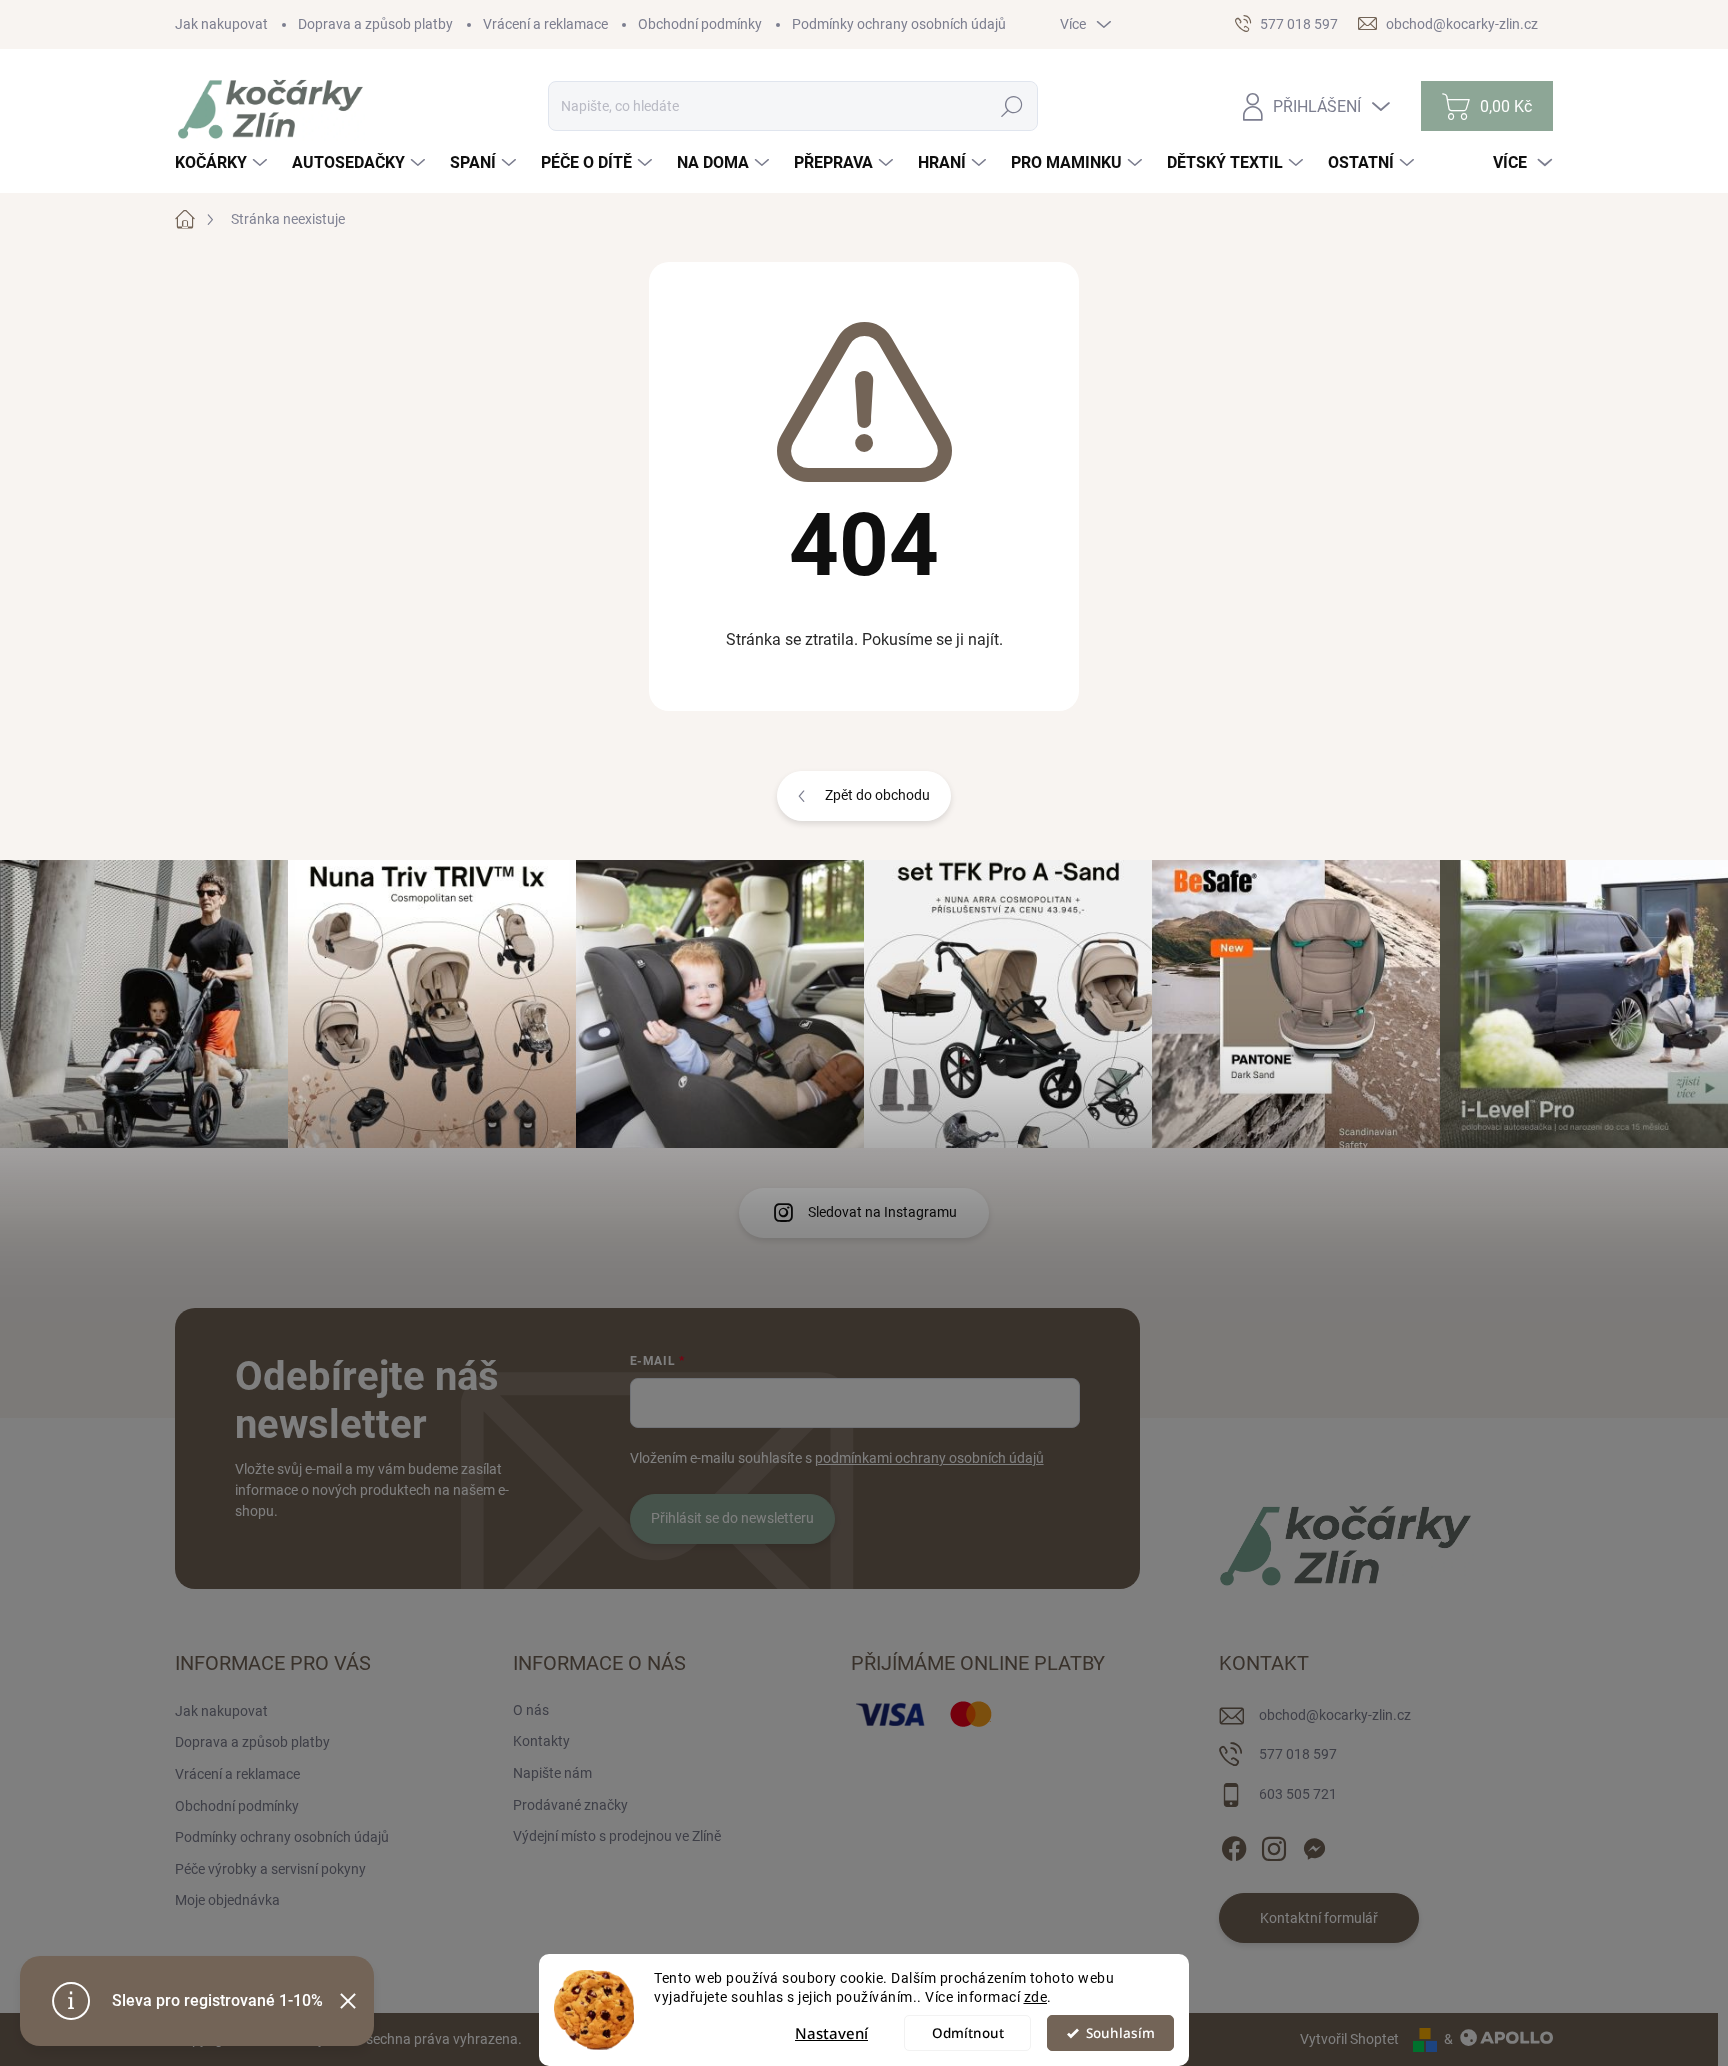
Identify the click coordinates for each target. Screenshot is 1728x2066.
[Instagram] (1274, 1845)
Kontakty (541, 1741)
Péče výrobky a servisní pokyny (270, 1869)
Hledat (1012, 106)
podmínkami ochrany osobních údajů (929, 1458)
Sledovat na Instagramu (882, 1212)
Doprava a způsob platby (375, 24)
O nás (531, 1710)
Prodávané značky (570, 1805)
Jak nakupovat (221, 24)
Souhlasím (1120, 2033)
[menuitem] (223, 163)
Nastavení (831, 2033)
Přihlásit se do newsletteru (732, 1518)
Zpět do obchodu (877, 795)
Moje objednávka (227, 1900)
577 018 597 (1298, 1754)
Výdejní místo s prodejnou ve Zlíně (617, 1836)
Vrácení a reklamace (545, 24)
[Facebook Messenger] (1314, 1845)
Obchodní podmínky (700, 24)
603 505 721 (1298, 1794)
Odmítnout (968, 2033)
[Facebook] (1234, 1845)
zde (1036, 1997)
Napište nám (552, 1773)
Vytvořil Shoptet (1349, 2039)
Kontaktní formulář (1319, 1918)
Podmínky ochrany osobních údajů (899, 24)
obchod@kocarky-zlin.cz (1335, 1715)
